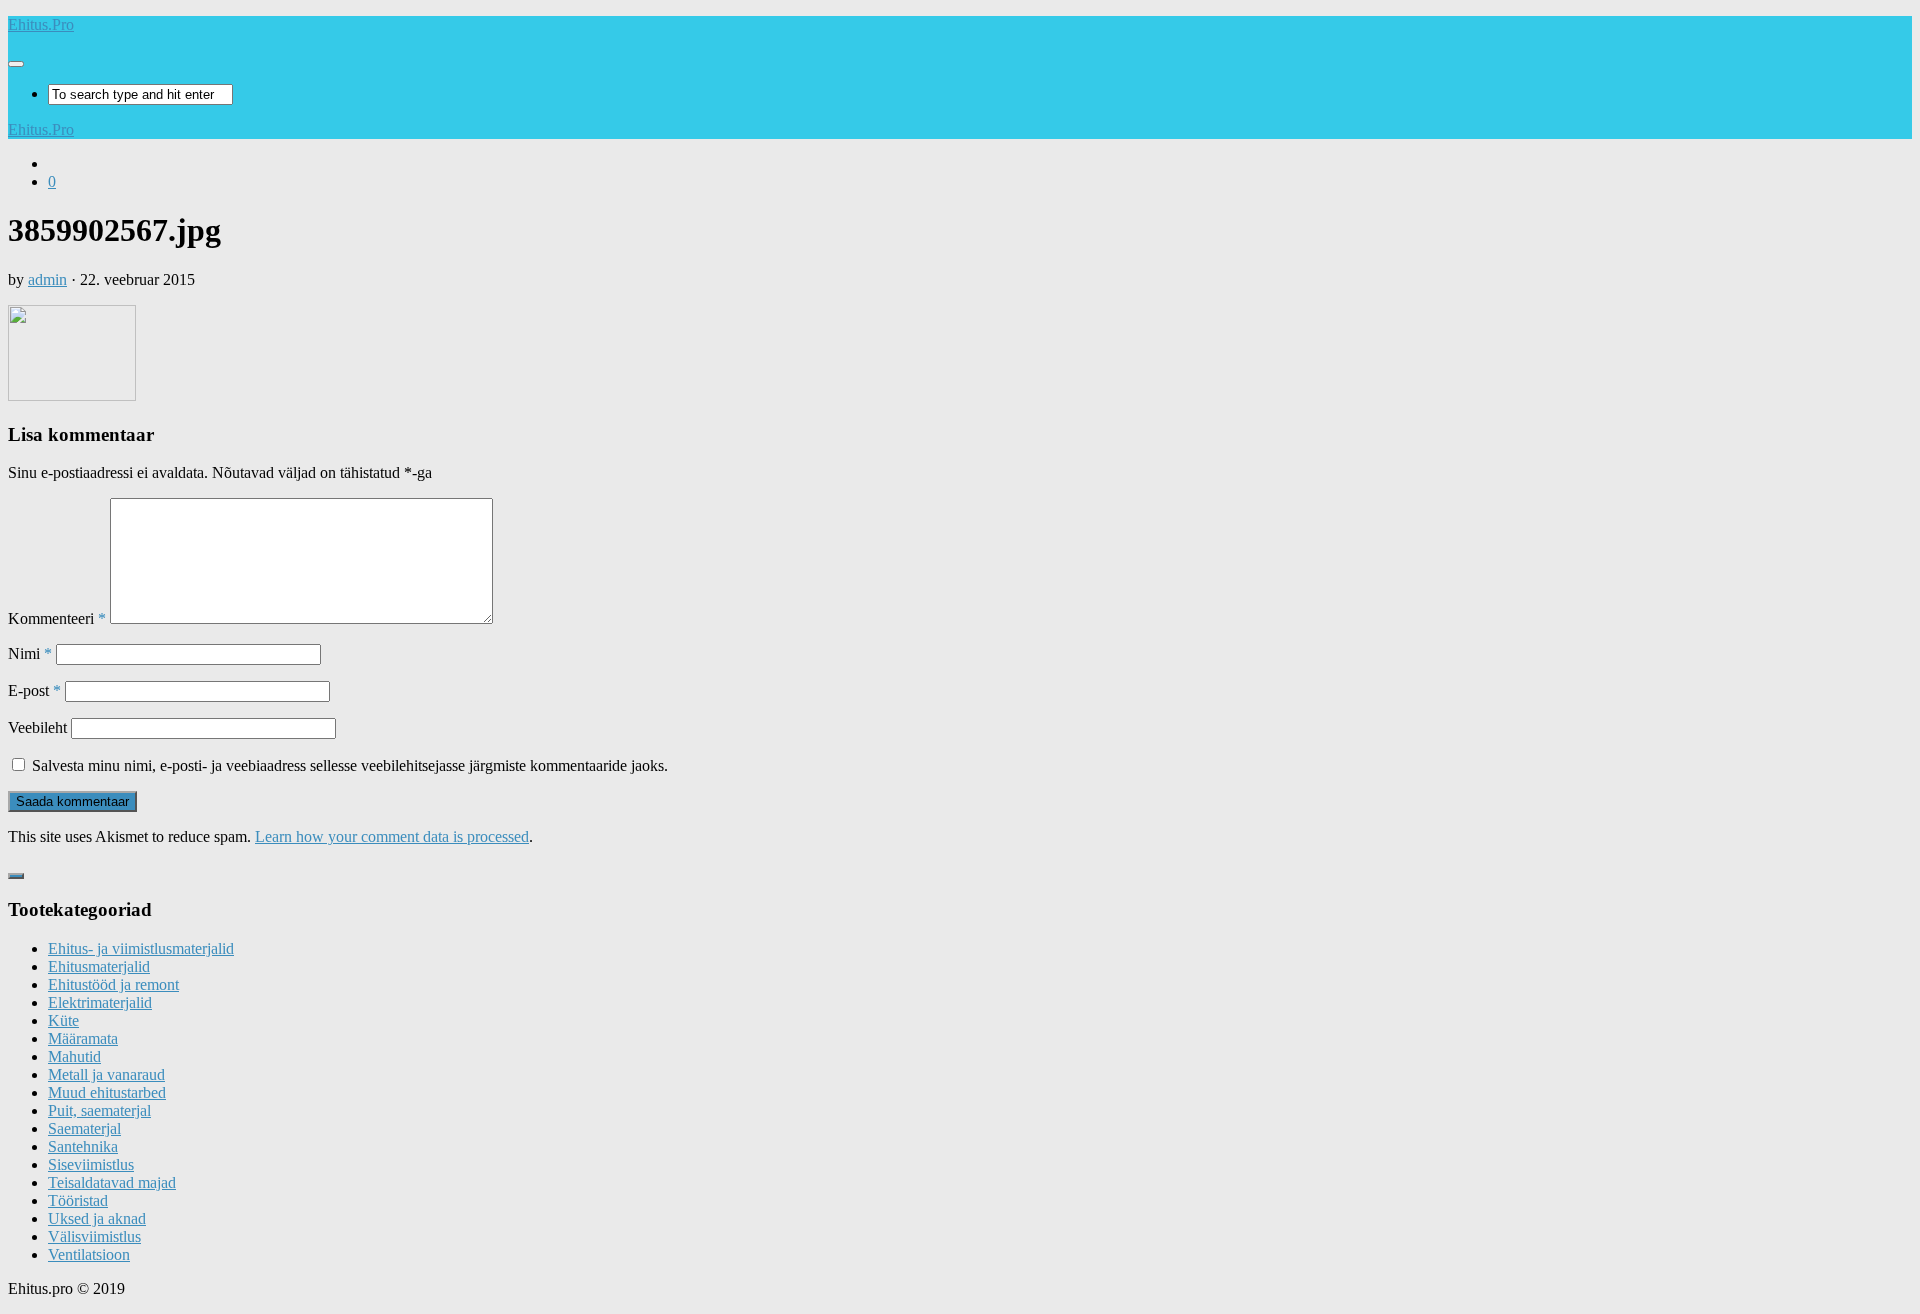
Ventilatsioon (89, 1254)
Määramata (83, 1038)
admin (47, 279)
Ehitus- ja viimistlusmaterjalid (141, 948)
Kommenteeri (57, 618)
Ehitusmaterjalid (99, 966)
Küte (63, 1020)
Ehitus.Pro (41, 24)
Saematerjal (84, 1128)
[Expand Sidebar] (16, 876)
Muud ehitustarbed (107, 1092)
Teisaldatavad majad (112, 1182)
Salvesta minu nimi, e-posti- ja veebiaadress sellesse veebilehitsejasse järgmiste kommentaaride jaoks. (350, 765)
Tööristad (78, 1200)
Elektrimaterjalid (100, 1002)
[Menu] (16, 64)
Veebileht (37, 727)
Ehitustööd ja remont (113, 984)
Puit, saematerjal (99, 1110)
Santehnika (83, 1146)
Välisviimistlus (94, 1236)
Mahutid (74, 1056)
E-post (34, 690)
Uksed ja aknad (97, 1218)
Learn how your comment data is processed (392, 836)
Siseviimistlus (91, 1164)
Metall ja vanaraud (106, 1074)
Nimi (30, 653)
